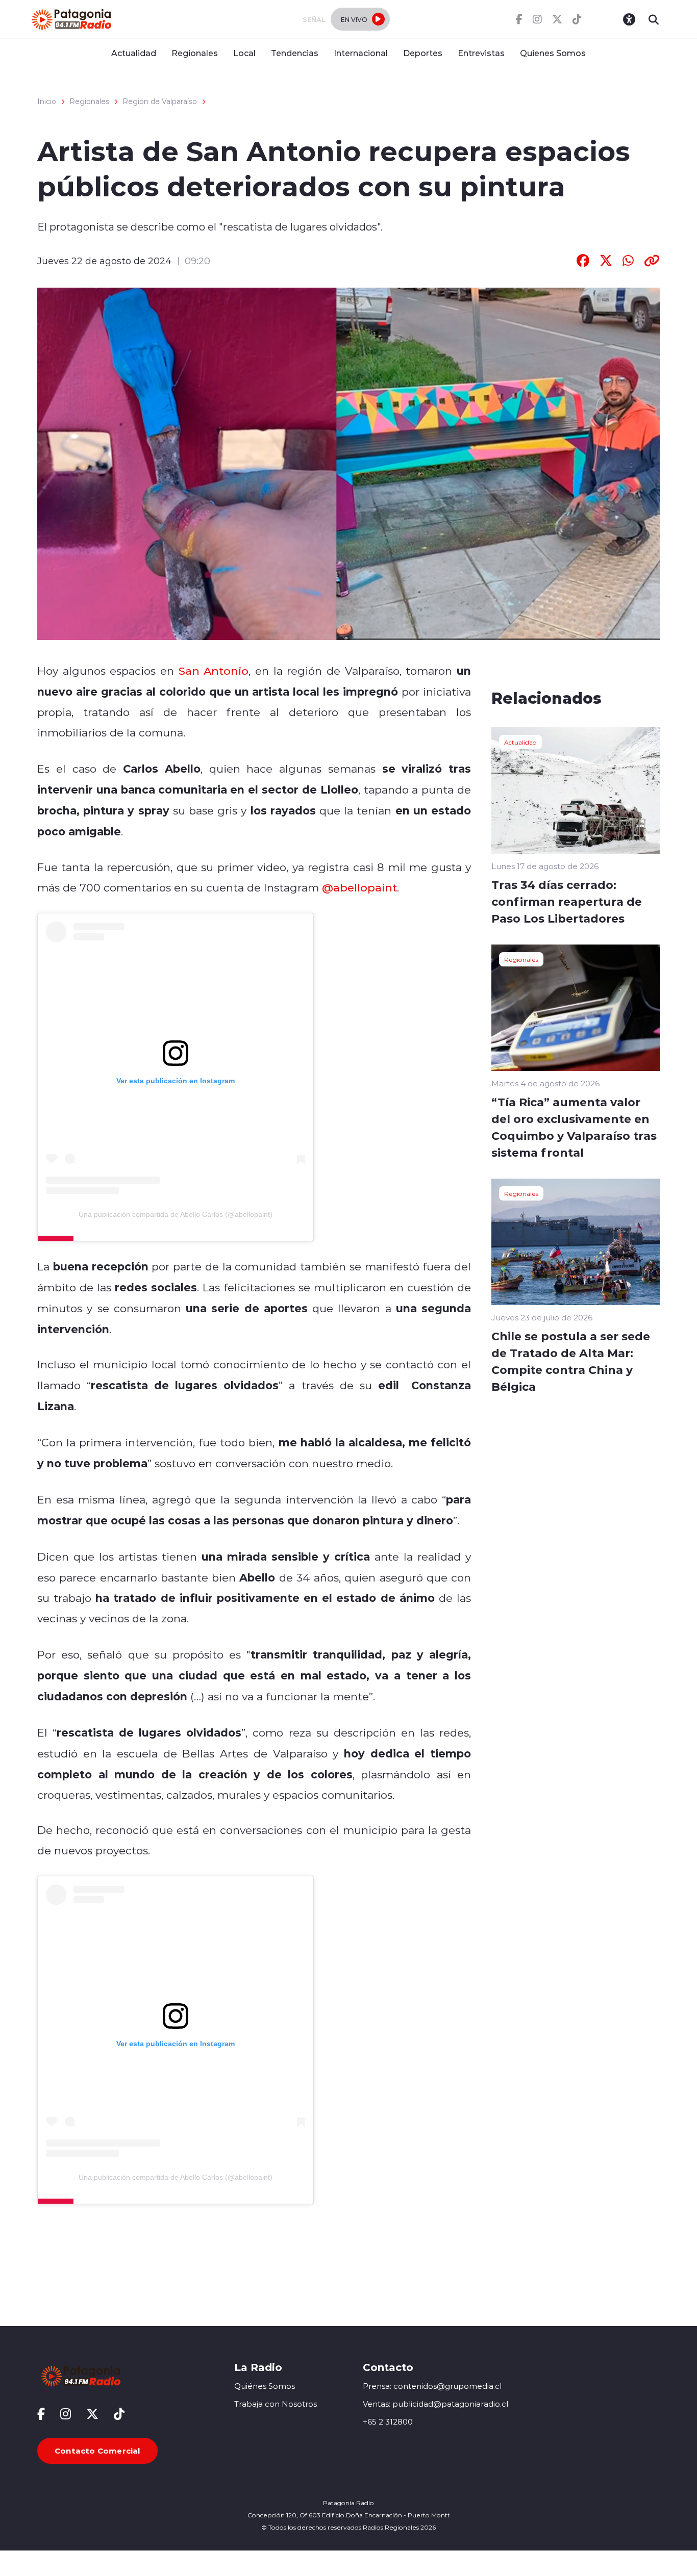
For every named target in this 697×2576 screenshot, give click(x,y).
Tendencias (295, 53)
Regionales (195, 53)
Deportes (423, 53)
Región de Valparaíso (160, 101)
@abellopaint (359, 887)
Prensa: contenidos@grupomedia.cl (432, 2386)
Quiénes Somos (265, 2386)
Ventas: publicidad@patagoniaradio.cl (435, 2404)
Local (244, 53)
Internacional (361, 53)
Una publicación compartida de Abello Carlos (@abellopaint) (176, 1214)
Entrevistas (481, 53)
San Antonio (214, 671)
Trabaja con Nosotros (276, 2404)
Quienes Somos (553, 53)
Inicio (47, 101)
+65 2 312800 (388, 2422)
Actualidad (134, 53)
